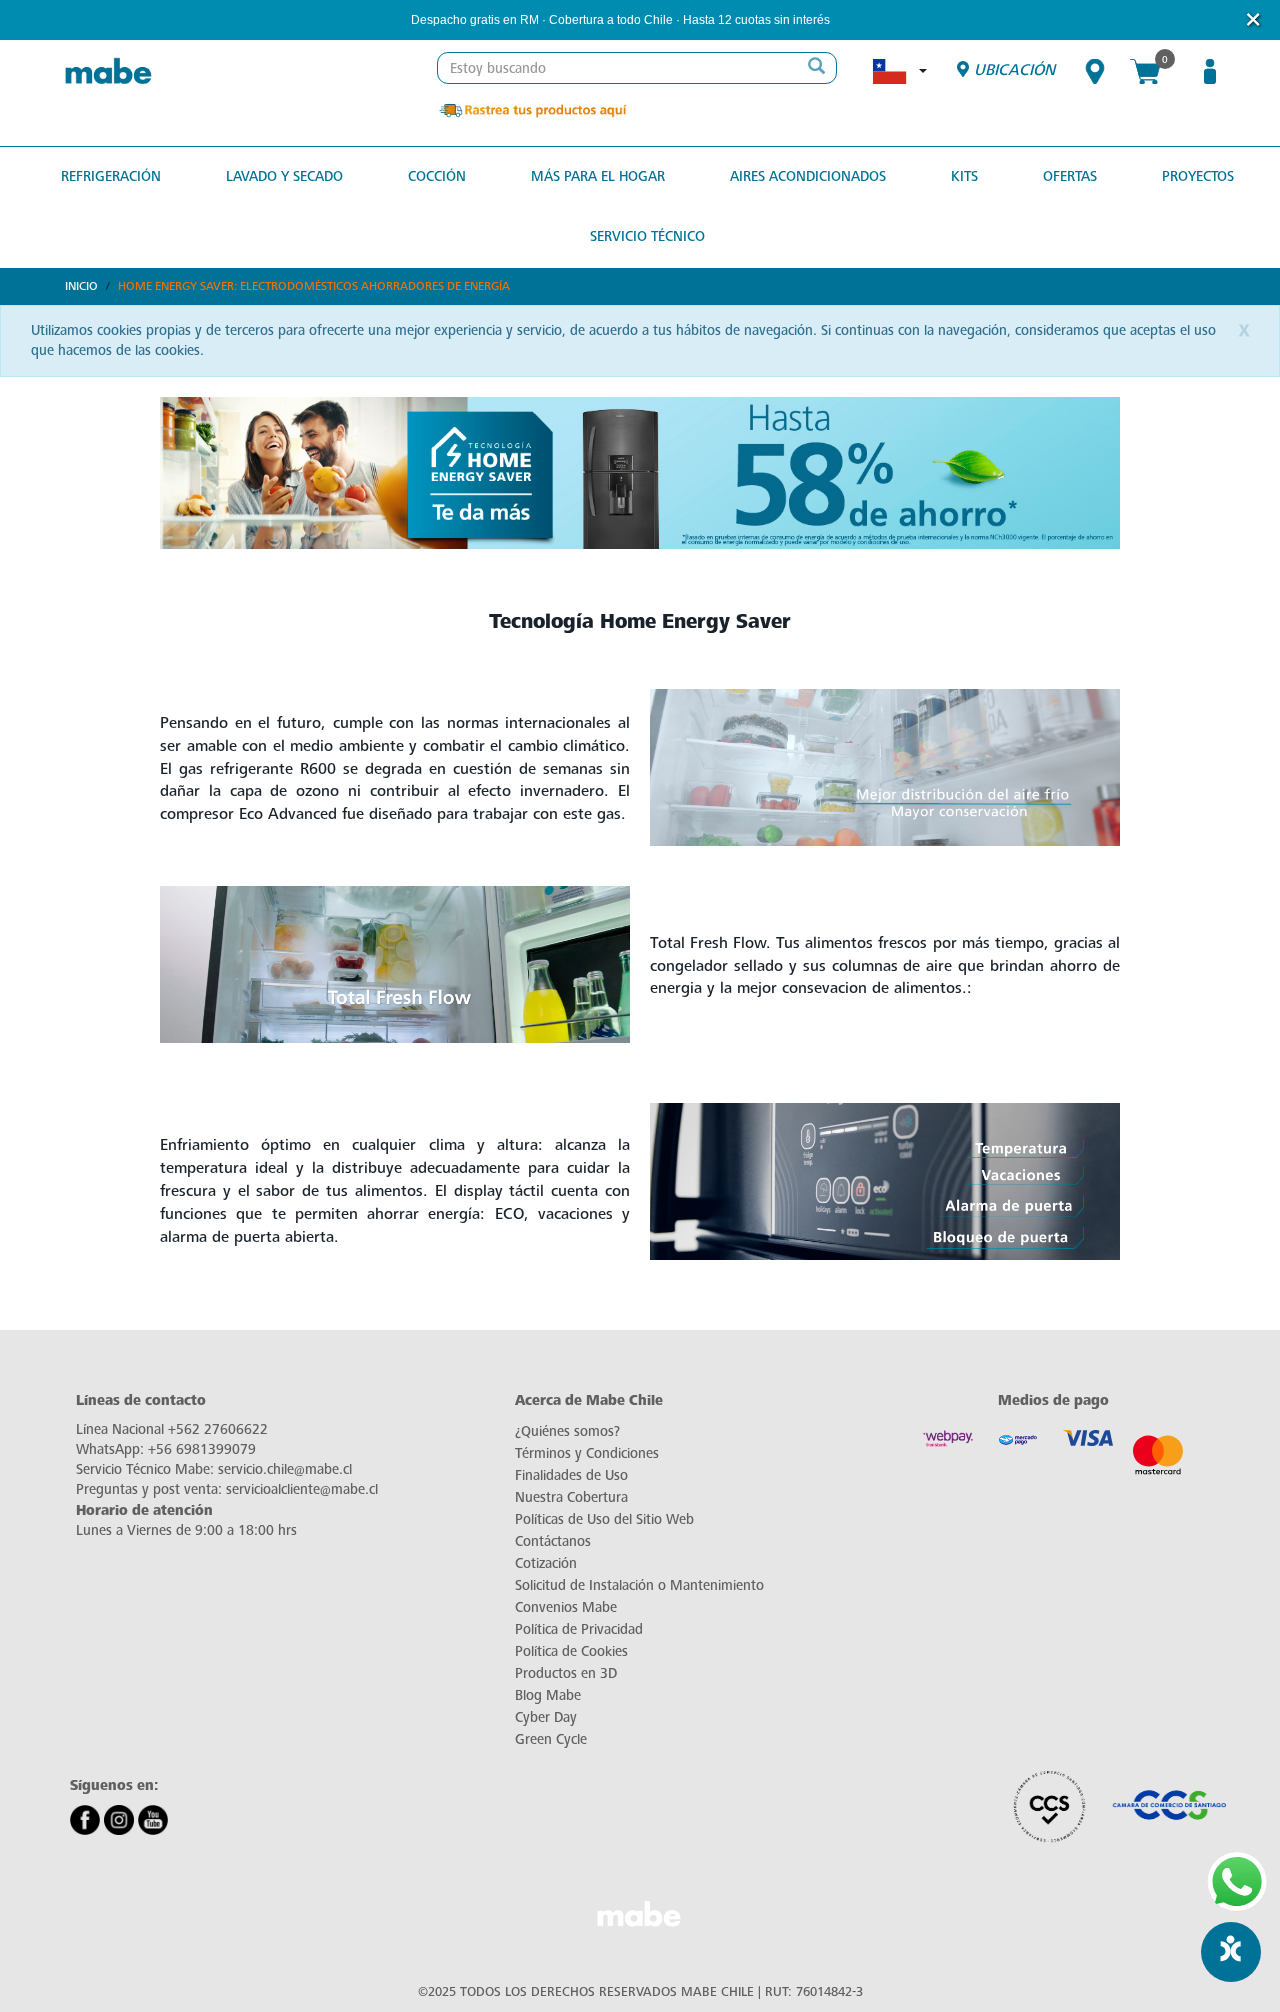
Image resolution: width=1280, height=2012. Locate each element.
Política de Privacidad (579, 1629)
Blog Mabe (548, 1695)
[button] (857, 20)
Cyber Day (546, 1717)
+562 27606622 (218, 1429)
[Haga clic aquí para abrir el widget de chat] (1231, 1952)
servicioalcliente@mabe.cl (302, 1489)
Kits (964, 176)
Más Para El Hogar (598, 176)
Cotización (546, 1563)
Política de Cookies (571, 1651)
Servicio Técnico (647, 236)
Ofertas (1070, 176)
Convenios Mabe (566, 1607)
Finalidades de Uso (571, 1475)
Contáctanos (553, 1541)
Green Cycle (551, 1739)
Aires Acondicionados (808, 176)
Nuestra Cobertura (571, 1497)
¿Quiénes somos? (567, 1431)
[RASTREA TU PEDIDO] (532, 109)
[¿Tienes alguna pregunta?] (1237, 1882)
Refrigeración (111, 176)
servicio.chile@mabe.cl (285, 1469)
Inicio (81, 286)
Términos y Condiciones (587, 1453)
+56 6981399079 (202, 1449)
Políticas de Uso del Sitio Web (604, 1519)
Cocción (437, 176)
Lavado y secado (284, 176)
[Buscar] (816, 68)
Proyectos (1198, 176)
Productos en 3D (566, 1673)
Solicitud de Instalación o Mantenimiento (639, 1585)
